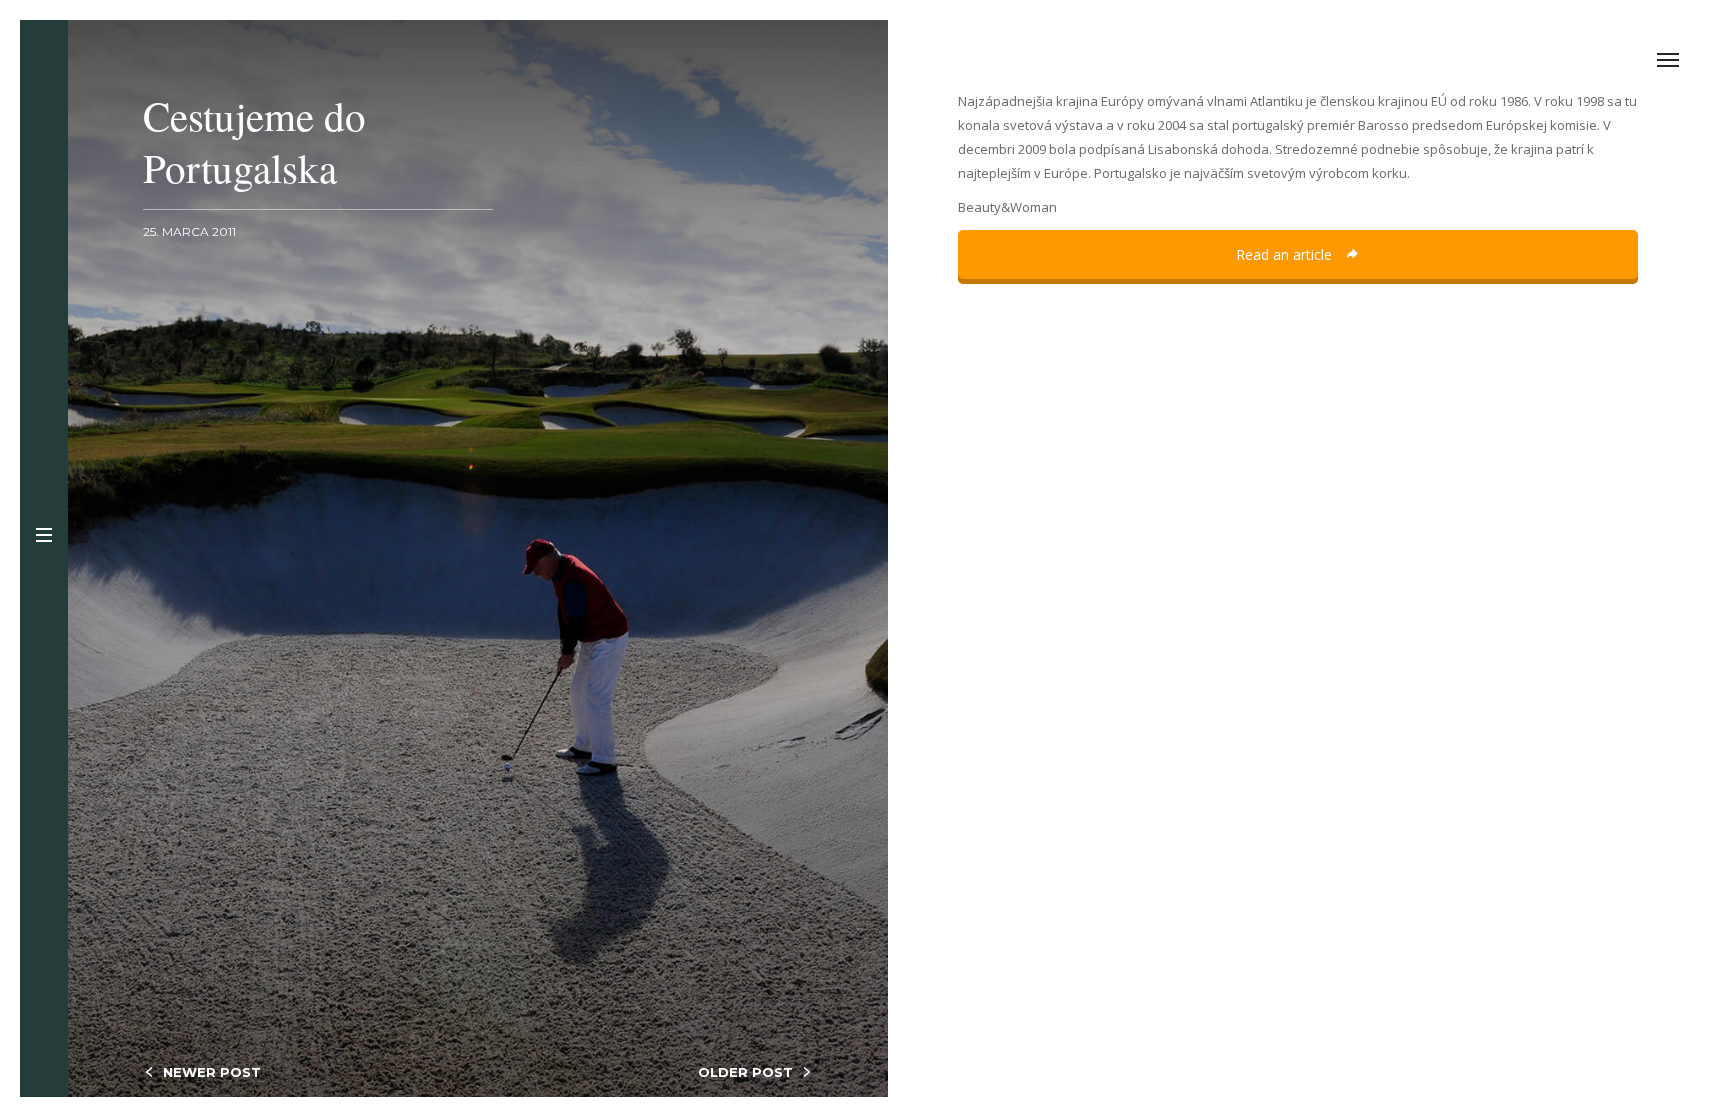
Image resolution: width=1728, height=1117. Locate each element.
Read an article (1286, 254)
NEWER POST (212, 1072)
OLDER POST (745, 1072)
